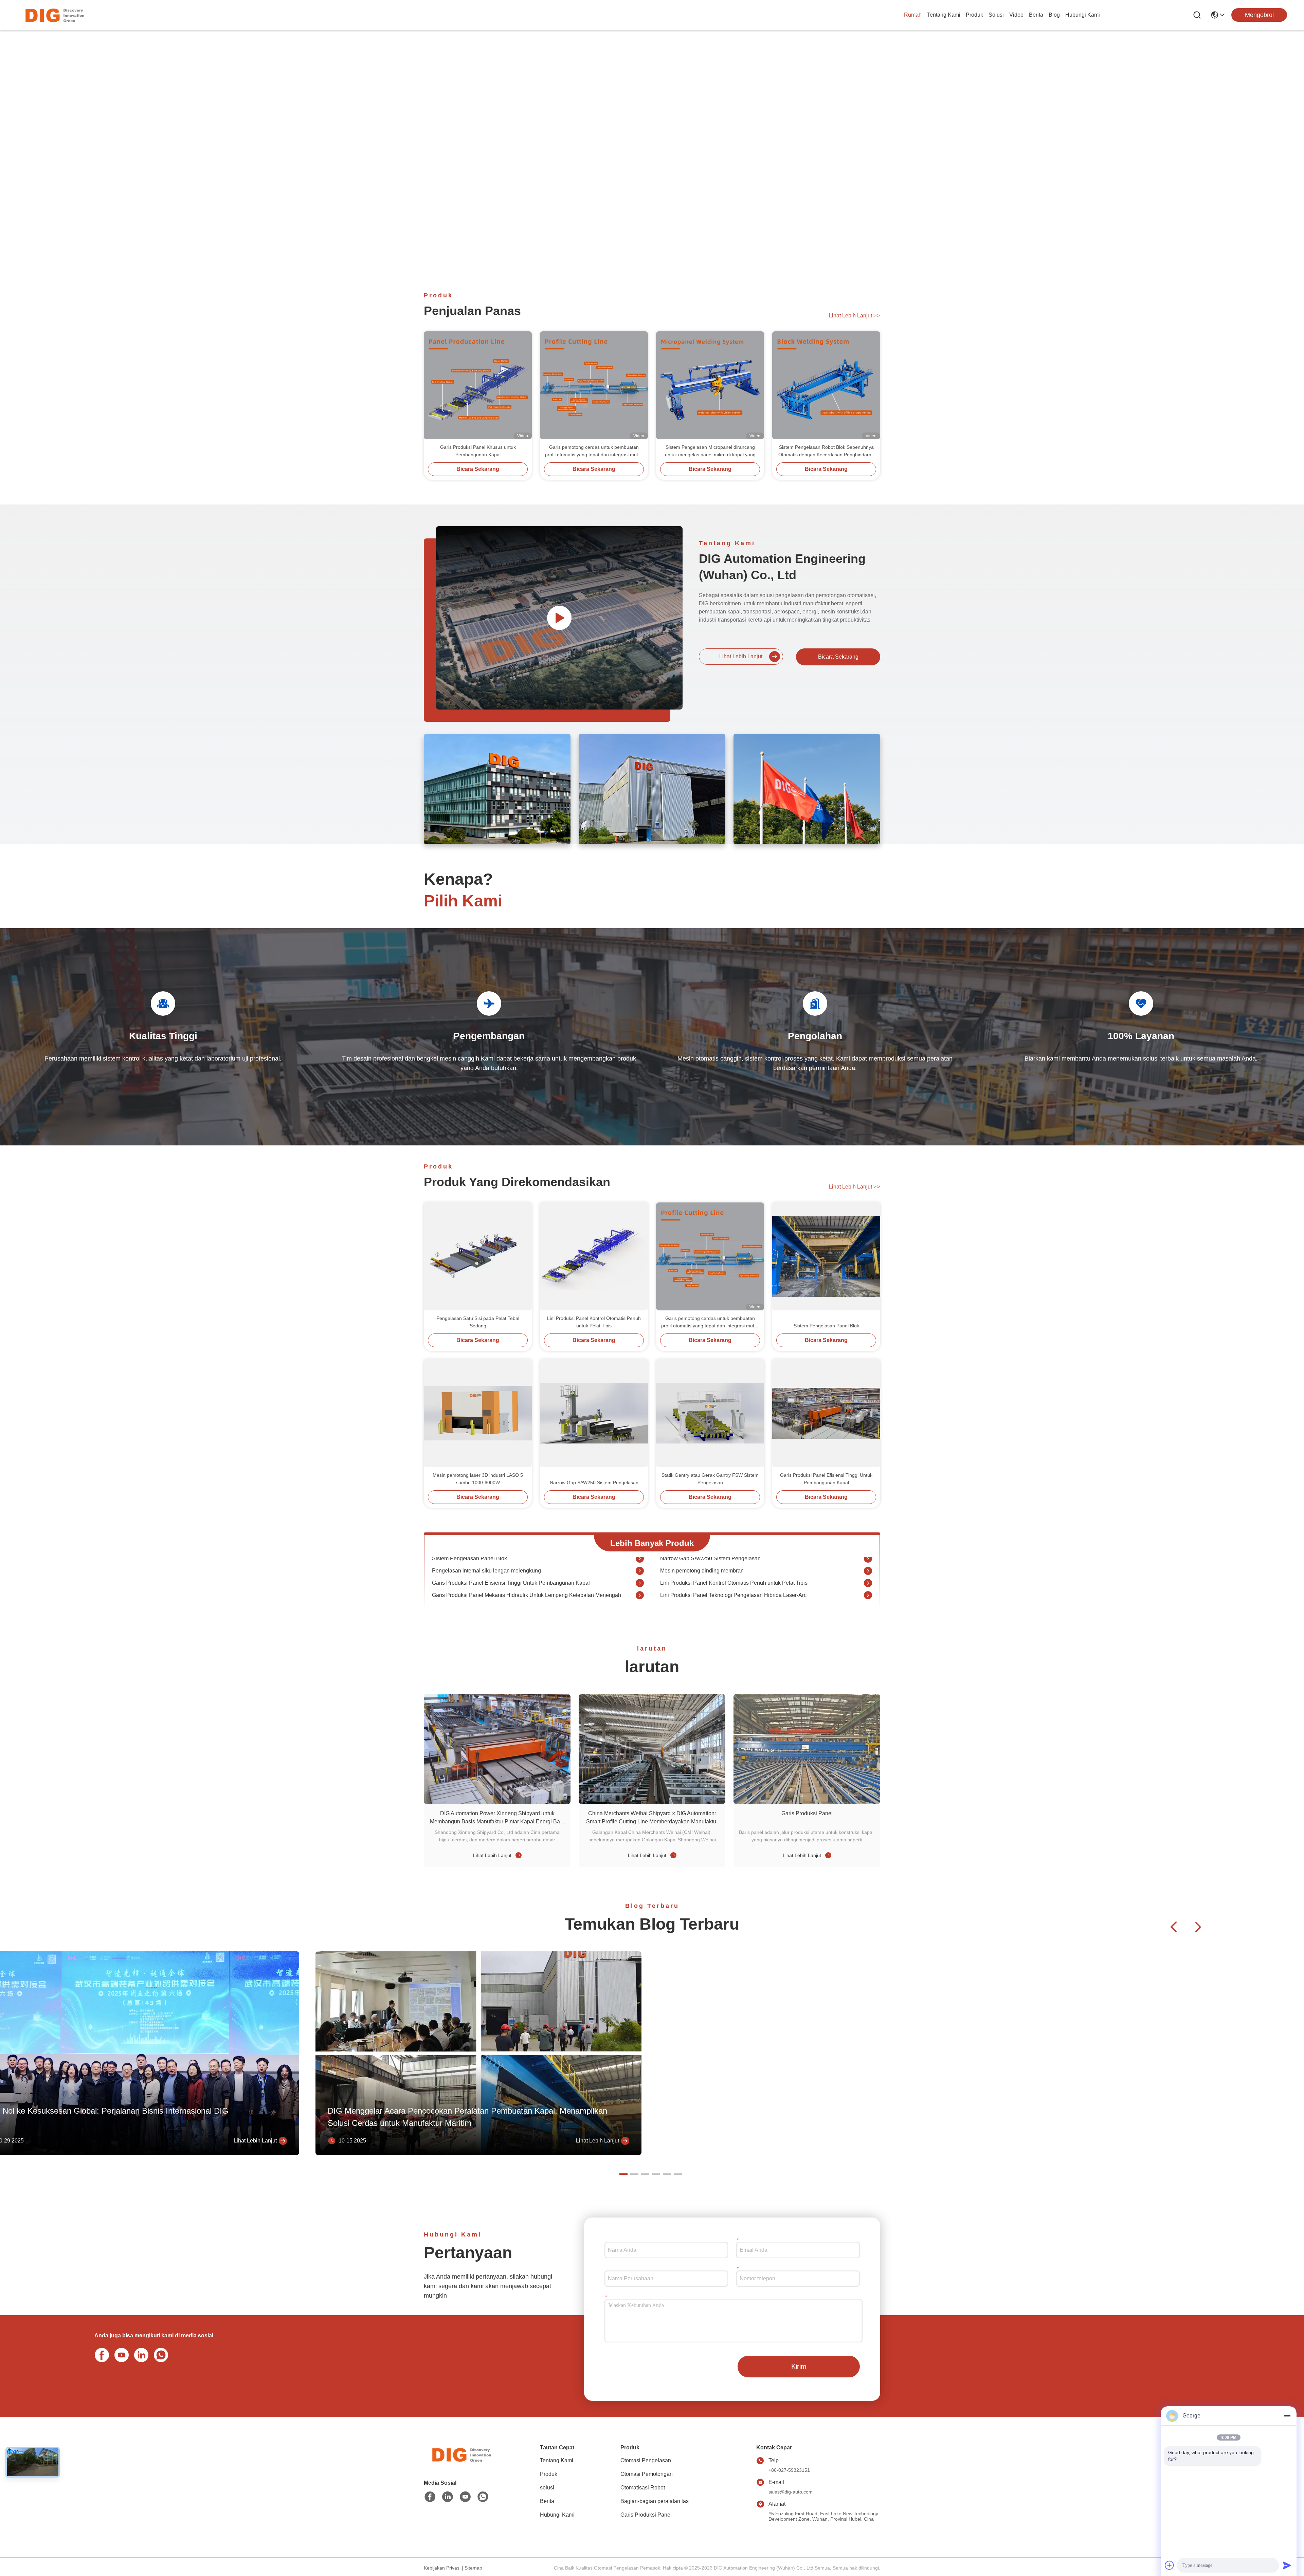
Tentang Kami (944, 15)
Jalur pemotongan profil (460, 1580)
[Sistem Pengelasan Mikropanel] (868, 1593)
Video (1016, 15)
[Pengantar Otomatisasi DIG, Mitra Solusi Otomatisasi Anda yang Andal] (559, 618)
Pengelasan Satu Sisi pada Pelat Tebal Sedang (478, 1322)
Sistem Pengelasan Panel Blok (826, 1326)
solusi (996, 15)
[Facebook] (101, 2354)
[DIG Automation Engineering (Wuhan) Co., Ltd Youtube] (465, 2497)
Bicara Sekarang (478, 469)
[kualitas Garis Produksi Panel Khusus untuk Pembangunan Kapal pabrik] (478, 385)
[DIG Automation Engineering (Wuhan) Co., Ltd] (54, 15)
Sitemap (473, 2568)
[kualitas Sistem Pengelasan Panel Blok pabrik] (826, 1256)
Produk (974, 15)
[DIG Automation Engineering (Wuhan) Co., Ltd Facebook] (430, 2497)
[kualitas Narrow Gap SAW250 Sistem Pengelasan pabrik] (594, 1413)
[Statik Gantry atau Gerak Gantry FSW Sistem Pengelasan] (868, 1580)
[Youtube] (120, 2354)
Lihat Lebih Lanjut (855, 316)
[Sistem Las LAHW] (640, 1593)
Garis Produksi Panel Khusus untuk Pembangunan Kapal (478, 451)
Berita (1036, 15)
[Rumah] (461, 2463)
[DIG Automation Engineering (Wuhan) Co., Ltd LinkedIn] (140, 2354)
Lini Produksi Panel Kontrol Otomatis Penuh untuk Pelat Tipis (594, 1322)
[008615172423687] (160, 2354)
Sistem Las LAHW (454, 1592)
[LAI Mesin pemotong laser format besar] (640, 1568)
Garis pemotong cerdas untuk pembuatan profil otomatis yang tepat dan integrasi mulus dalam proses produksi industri (594, 451)
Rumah (913, 15)
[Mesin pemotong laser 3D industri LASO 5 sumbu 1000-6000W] (868, 1568)
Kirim (799, 2367)
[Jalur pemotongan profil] (640, 1580)
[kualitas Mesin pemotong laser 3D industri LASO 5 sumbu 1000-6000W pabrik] (478, 1413)
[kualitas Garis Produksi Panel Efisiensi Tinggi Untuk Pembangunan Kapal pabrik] (826, 1413)
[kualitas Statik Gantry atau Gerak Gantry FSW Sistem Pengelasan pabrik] (710, 1413)
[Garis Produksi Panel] (807, 1749)
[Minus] (1287, 2416)
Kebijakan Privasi (442, 2568)
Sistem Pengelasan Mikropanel (698, 1592)
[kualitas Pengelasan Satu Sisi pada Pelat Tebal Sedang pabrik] (478, 1256)
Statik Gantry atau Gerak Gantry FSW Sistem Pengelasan (710, 1479)
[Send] (1287, 2565)
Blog (1054, 15)
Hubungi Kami (1083, 15)
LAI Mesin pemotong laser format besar (479, 1568)
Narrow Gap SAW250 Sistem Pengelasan (594, 1483)
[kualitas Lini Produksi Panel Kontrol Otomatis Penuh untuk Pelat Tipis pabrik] (594, 1256)
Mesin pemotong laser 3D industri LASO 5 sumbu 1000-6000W (478, 1479)
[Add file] (1170, 2565)
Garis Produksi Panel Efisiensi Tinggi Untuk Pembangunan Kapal (826, 1479)
